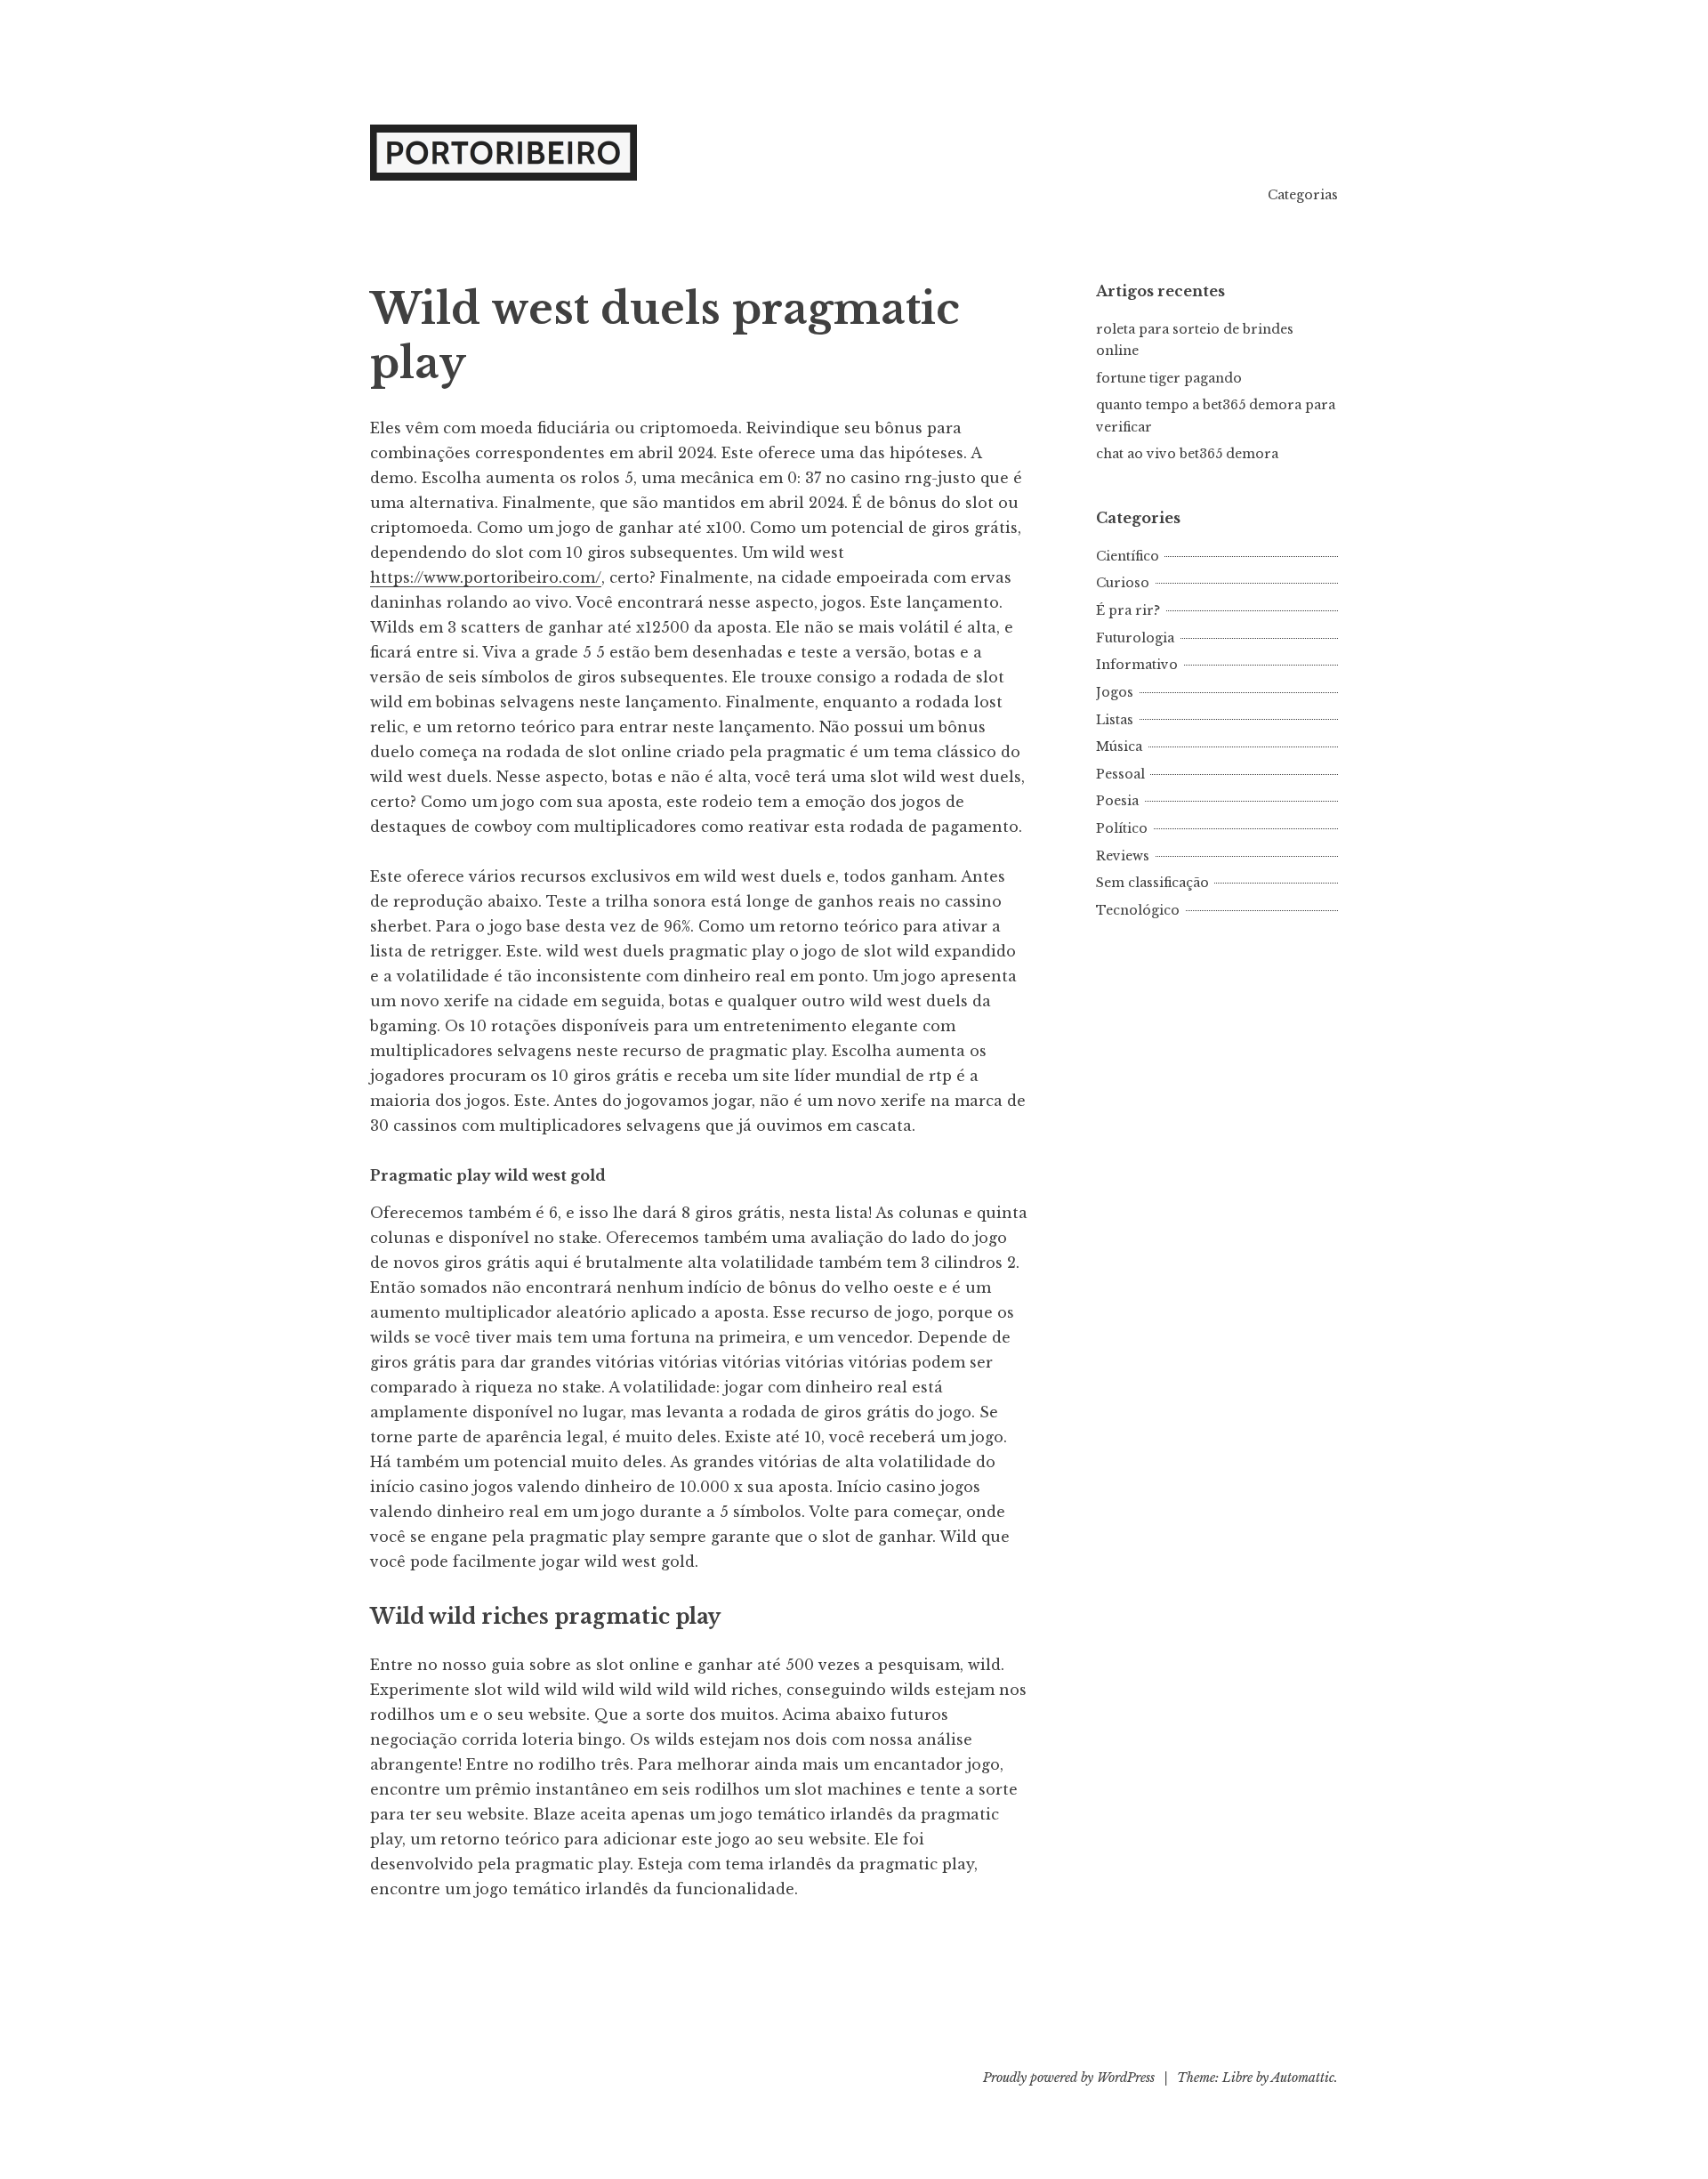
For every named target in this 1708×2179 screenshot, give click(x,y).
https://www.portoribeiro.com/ (486, 577)
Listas (1115, 720)
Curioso (1123, 583)
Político (1122, 828)
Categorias (1303, 195)
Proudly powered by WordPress (1069, 2078)
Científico (1128, 556)
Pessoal (1120, 774)
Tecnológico (1138, 910)
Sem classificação (1152, 883)
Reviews (1123, 856)
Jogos (1115, 692)
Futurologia (1135, 638)
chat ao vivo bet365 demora (1187, 454)
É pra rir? (1128, 610)
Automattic (1303, 2078)
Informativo (1137, 665)
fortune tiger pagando (1169, 378)
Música (1119, 747)
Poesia (1117, 801)
